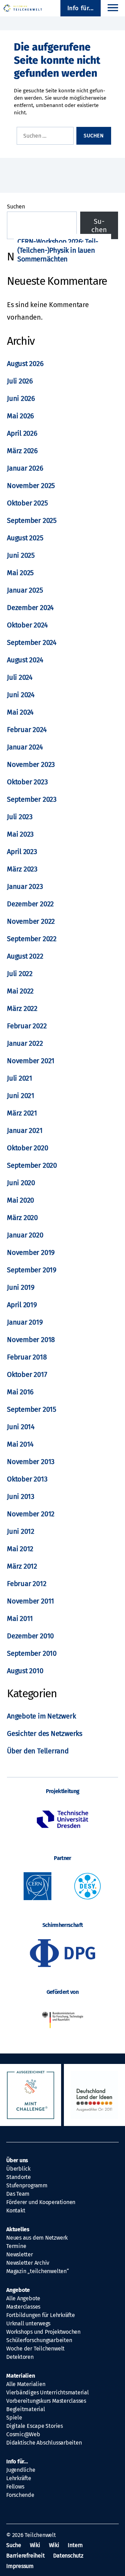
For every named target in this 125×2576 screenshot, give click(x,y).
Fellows (15, 2487)
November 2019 (31, 1252)
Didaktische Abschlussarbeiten (44, 2443)
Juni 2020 (21, 1183)
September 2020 (32, 1165)
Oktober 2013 (27, 1479)
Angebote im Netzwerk (41, 1716)
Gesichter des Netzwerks (45, 1733)
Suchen (16, 207)
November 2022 (31, 921)
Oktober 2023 (27, 782)
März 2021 (22, 1113)
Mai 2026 (20, 416)
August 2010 (25, 1671)
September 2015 (32, 1409)
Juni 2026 (21, 398)
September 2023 (32, 799)
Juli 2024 (20, 677)
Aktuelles (18, 2229)
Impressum (20, 2566)
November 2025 (31, 486)
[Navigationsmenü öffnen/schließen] (113, 8)
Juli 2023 (20, 817)
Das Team (18, 2194)
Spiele (14, 2418)
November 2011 (31, 1601)
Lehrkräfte (19, 2478)
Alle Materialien (26, 2384)
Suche (14, 2545)
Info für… (17, 2461)
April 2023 (22, 852)
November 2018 (31, 1340)
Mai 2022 (20, 991)
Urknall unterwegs (28, 2323)
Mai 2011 (20, 1618)
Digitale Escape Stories (35, 2426)
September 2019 (32, 1270)
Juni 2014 (21, 1427)
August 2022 (25, 956)
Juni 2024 (21, 695)
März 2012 (22, 1566)
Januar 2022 (25, 1043)
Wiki (35, 2545)
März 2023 (22, 869)
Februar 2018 (27, 1357)
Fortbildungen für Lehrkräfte (41, 2315)
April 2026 (22, 433)
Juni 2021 (21, 1096)
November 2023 (31, 764)
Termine (16, 2246)
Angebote (18, 2290)
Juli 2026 (20, 381)
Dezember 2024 (30, 608)
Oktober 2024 (27, 625)
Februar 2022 (27, 1026)
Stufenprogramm (27, 2185)
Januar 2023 (25, 886)
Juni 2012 (21, 1531)
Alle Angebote (23, 2298)
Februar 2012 (27, 1584)
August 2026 (25, 364)
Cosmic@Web (23, 2434)
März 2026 (22, 451)
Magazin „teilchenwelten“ (38, 2271)
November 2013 (31, 1462)
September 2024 (32, 642)
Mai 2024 (20, 712)
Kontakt (16, 2211)
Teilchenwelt (40, 2535)
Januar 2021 (25, 1130)
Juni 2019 (21, 1287)
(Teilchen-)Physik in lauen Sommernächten (56, 255)
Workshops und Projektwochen (43, 2332)
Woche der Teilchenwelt (35, 2349)
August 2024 (25, 660)
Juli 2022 (20, 974)
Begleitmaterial (26, 2409)
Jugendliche (21, 2470)
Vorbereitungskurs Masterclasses (46, 2401)
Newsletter (20, 2254)
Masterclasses (23, 2307)
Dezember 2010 (30, 1636)
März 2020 (22, 1218)
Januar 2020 (25, 1235)
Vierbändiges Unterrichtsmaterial (48, 2392)
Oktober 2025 (27, 503)
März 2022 (22, 1008)
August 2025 (25, 538)
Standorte (19, 2177)
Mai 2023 (20, 834)
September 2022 (32, 939)
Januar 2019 (25, 1322)
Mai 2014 (20, 1444)
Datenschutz (68, 2556)
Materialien (21, 2376)
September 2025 (32, 520)
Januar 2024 (25, 747)
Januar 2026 (25, 468)
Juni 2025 (21, 555)
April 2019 (22, 1305)
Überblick (18, 2169)
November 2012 (31, 1514)
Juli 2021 (20, 1078)
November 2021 (31, 1061)
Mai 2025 (20, 573)
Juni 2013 (21, 1496)
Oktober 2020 (27, 1148)
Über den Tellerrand (38, 1751)
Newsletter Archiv (28, 2263)
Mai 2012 (20, 1549)
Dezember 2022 (30, 904)
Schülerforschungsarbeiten (39, 2340)
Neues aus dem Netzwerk (37, 2238)
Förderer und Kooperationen (41, 2202)
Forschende (20, 2495)
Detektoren (20, 2357)
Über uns (17, 2160)
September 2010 (32, 1653)
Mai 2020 (20, 1200)
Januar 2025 (25, 590)
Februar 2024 (27, 730)
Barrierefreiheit (25, 2556)
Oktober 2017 (27, 1374)
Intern (75, 2545)
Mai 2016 (20, 1392)
